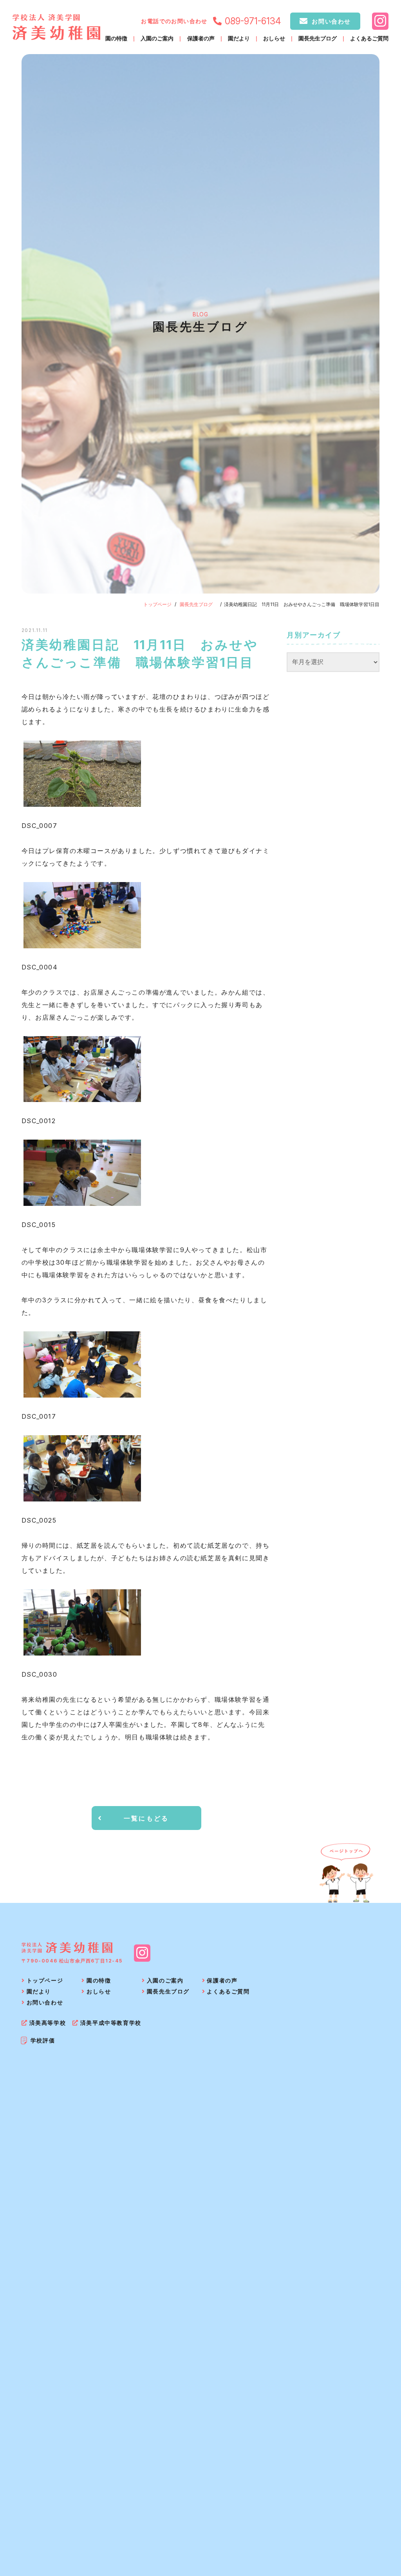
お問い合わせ (331, 21)
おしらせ (274, 39)
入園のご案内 (157, 39)
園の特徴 (116, 39)
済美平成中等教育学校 (111, 2023)
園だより (239, 39)
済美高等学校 (48, 2023)
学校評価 (43, 2040)
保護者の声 (201, 39)
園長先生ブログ (318, 39)
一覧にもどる (146, 1818)
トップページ (157, 604)
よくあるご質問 (369, 39)
